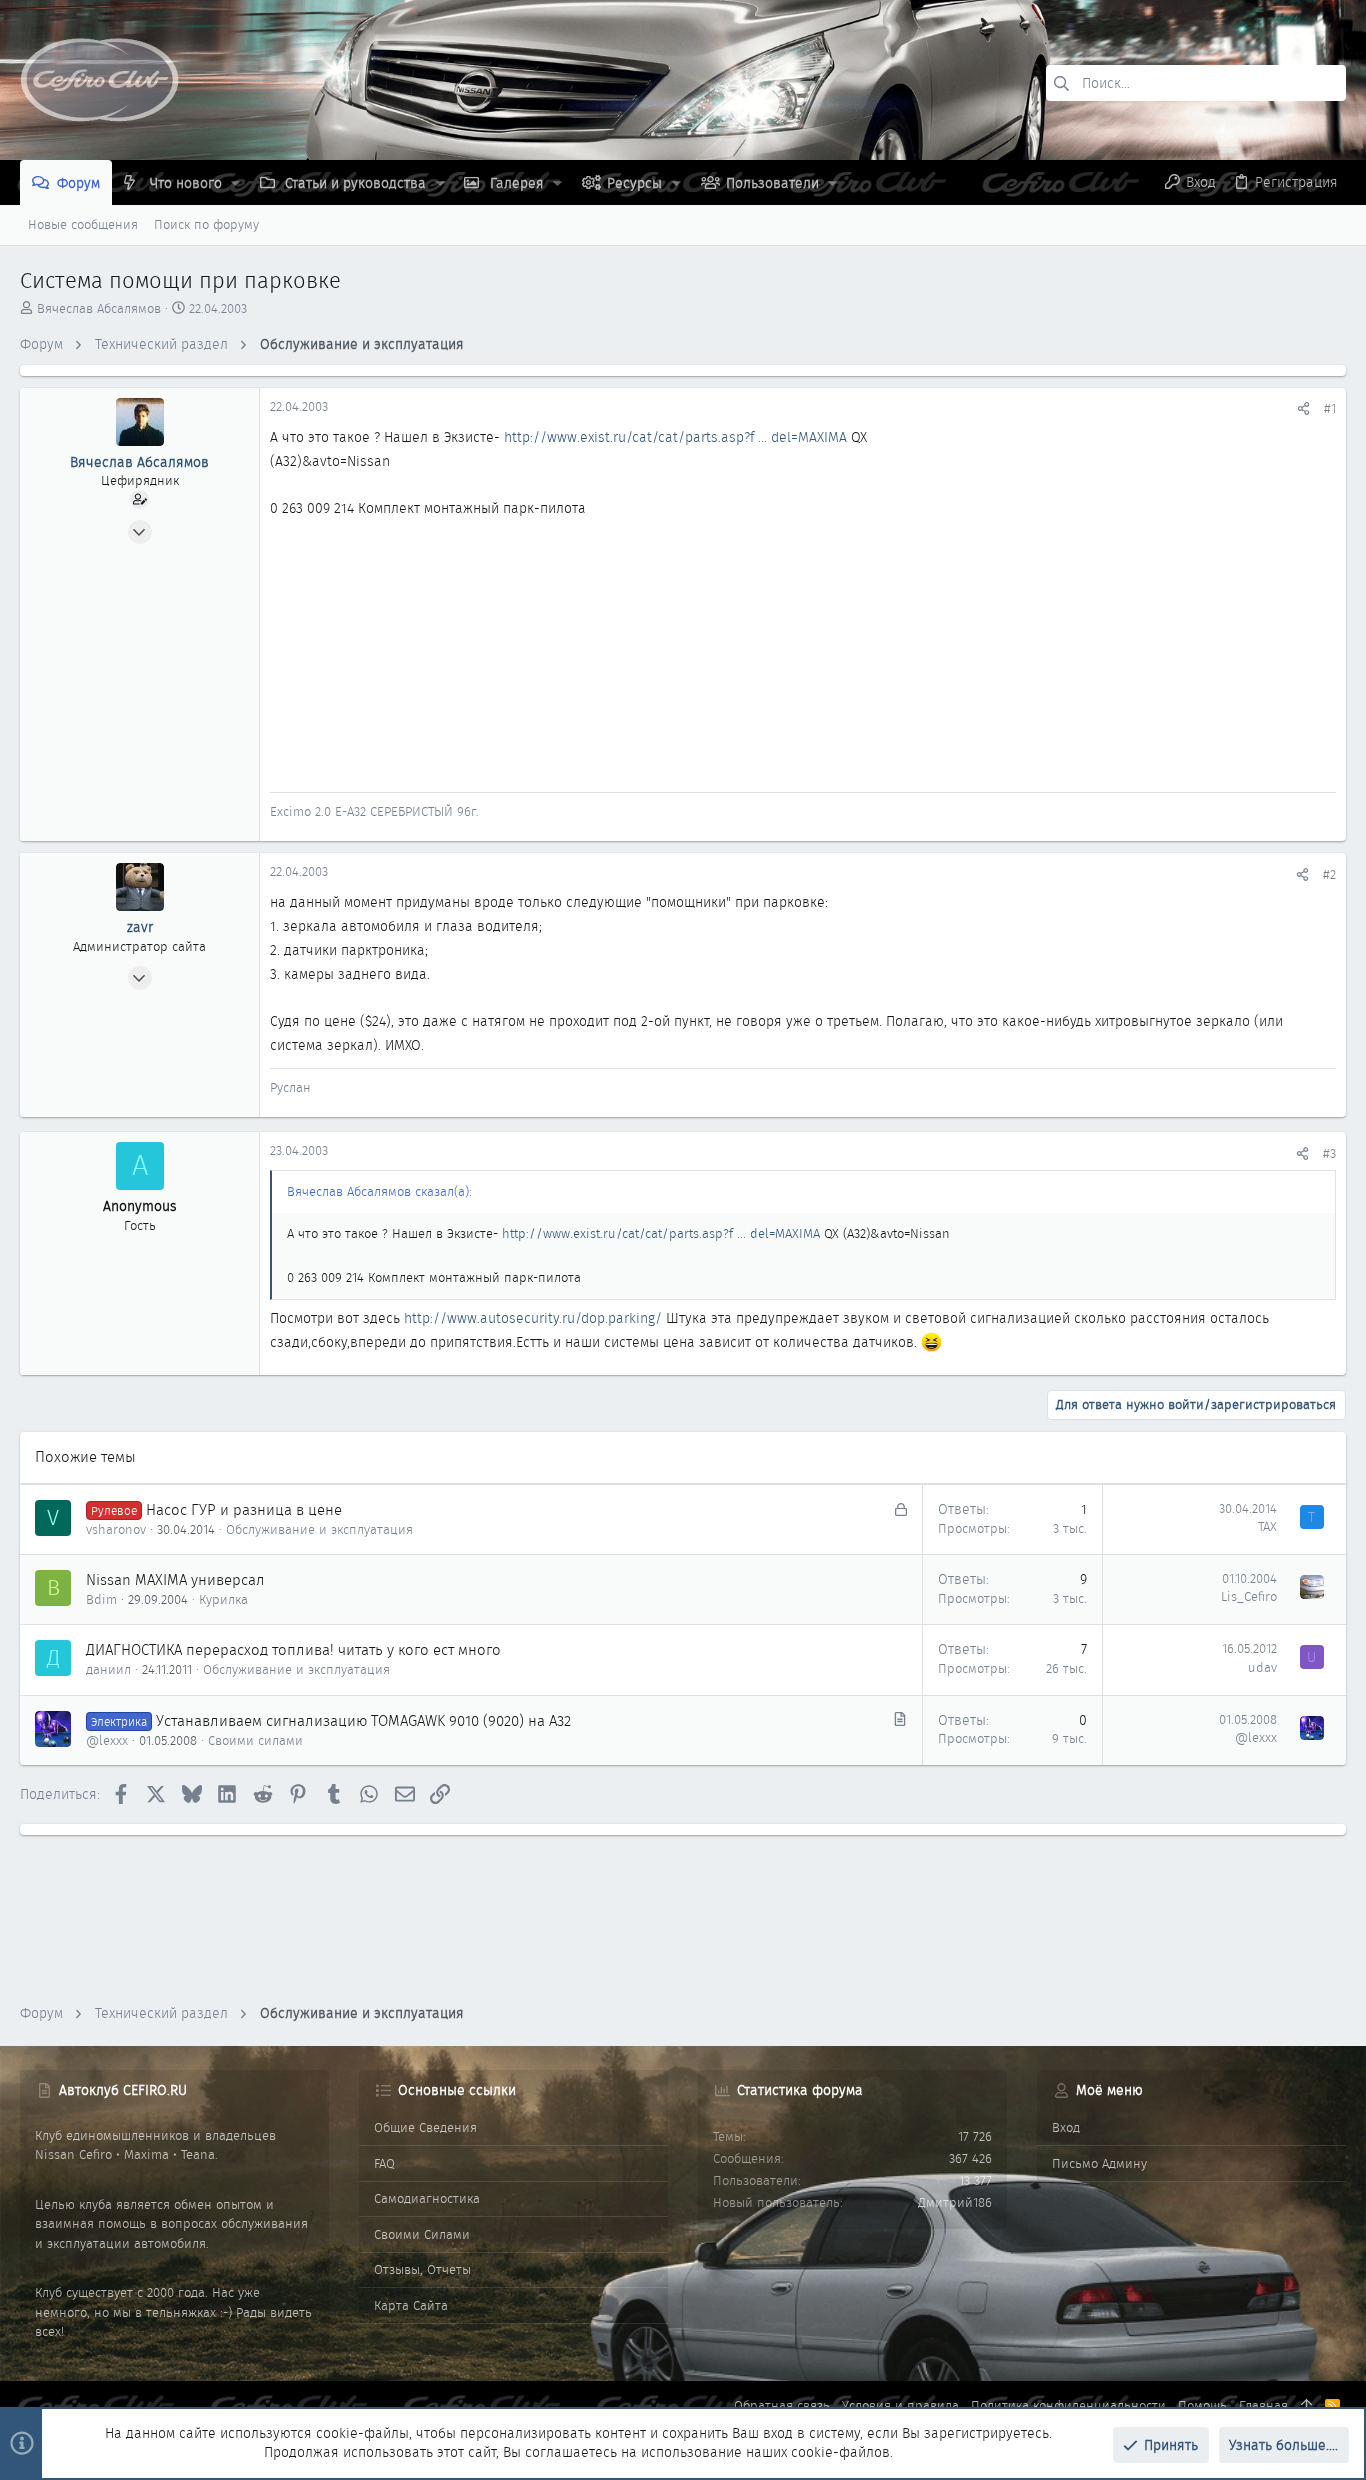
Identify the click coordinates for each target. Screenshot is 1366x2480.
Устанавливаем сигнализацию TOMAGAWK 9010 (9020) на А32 (363, 1721)
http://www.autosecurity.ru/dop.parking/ (533, 1318)
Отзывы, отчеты (422, 2269)
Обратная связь (782, 2405)
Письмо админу (1099, 2163)
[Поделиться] (1303, 408)
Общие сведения (425, 2127)
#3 (1329, 1153)
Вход (1066, 2127)
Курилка (223, 1599)
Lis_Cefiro (1249, 1596)
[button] (235, 183)
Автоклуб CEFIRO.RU (123, 2090)
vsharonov (116, 1529)
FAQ (384, 2163)
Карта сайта (411, 2305)
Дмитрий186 (955, 2202)
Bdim (101, 1599)
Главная (1263, 2405)
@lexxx (107, 1740)
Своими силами (255, 1740)
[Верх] (1306, 2406)
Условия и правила (900, 2405)
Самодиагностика (427, 2198)
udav (1262, 1667)
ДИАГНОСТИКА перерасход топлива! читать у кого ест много (293, 1650)
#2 (1329, 874)
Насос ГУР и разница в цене (244, 1510)
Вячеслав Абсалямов (99, 308)
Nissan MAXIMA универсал (175, 1580)
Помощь (1202, 2405)
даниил (108, 1669)
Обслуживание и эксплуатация (319, 1529)
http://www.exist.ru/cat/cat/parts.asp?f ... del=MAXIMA (675, 437)
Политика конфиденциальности (1068, 2405)
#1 (1330, 408)
